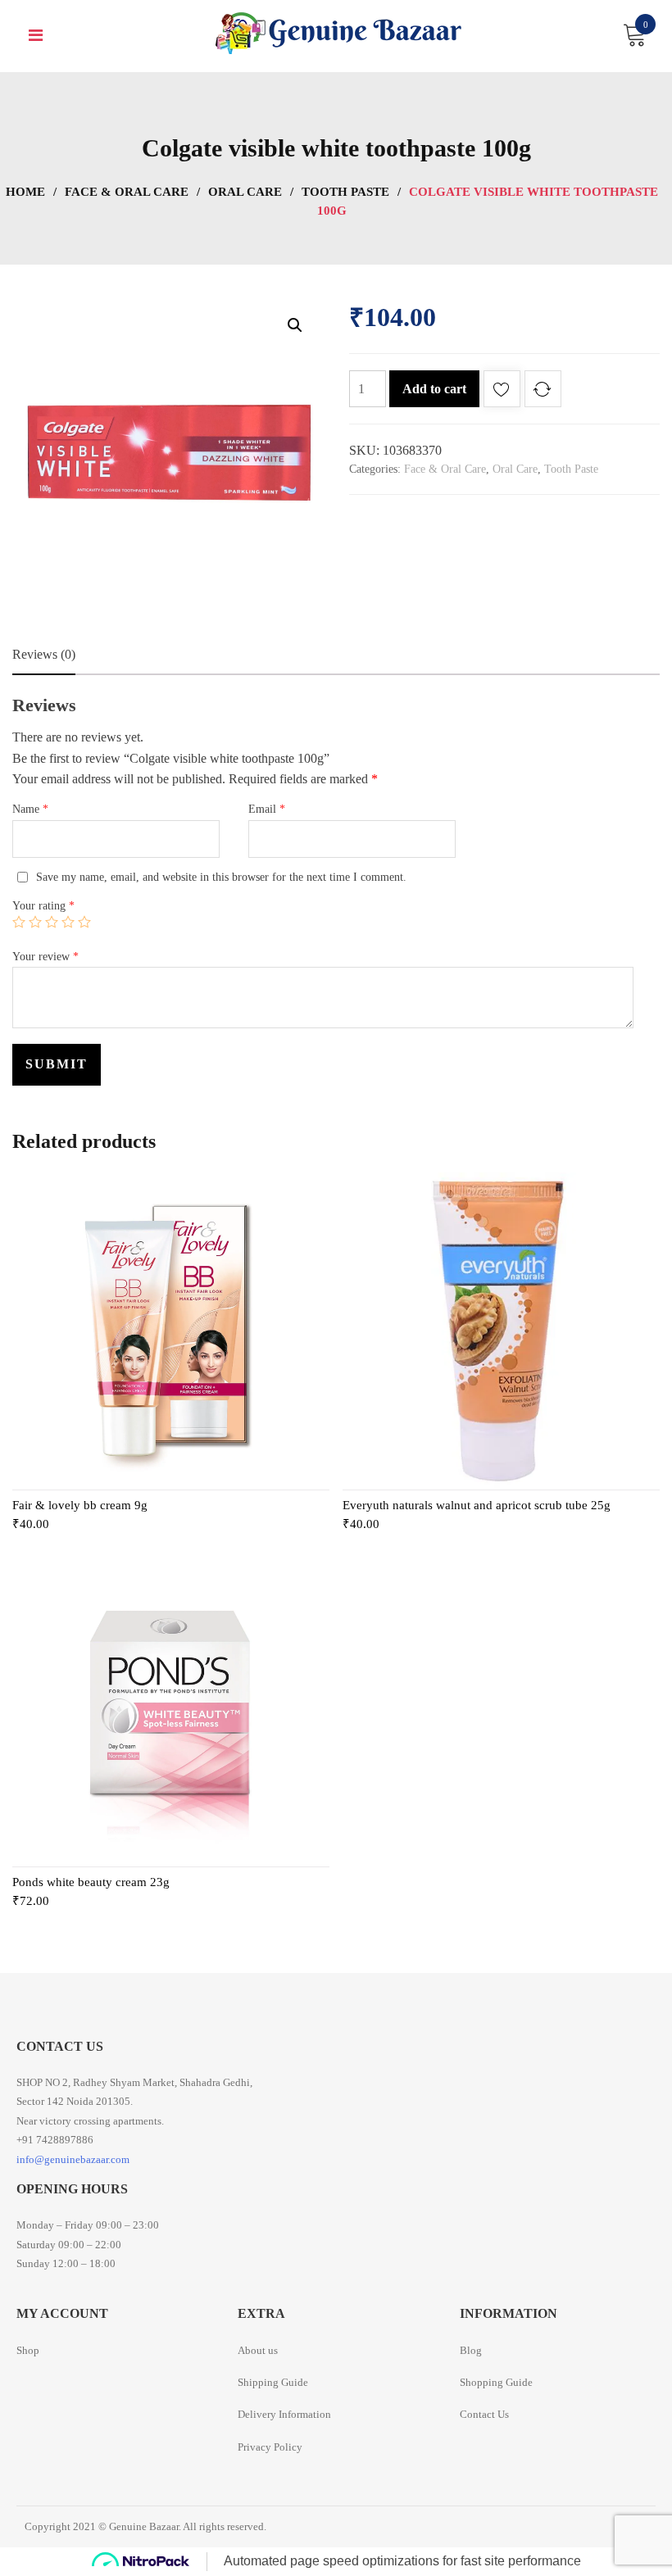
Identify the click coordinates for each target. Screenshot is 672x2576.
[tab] (44, 655)
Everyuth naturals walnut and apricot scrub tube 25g (477, 1505)
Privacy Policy (270, 2447)
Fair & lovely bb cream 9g (80, 1505)
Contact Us (484, 2414)
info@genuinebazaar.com (73, 2159)
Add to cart (434, 389)
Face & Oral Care (127, 192)
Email (267, 809)
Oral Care (245, 192)
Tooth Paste (345, 192)
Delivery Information (284, 2414)
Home (25, 192)
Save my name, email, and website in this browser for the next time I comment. (221, 877)
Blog (471, 2350)
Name (30, 809)
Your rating (43, 906)
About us (258, 2350)
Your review (45, 957)
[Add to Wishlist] (502, 392)
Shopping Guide (496, 2382)
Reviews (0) (44, 654)
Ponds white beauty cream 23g (91, 1882)
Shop (28, 2350)
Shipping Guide (273, 2382)
